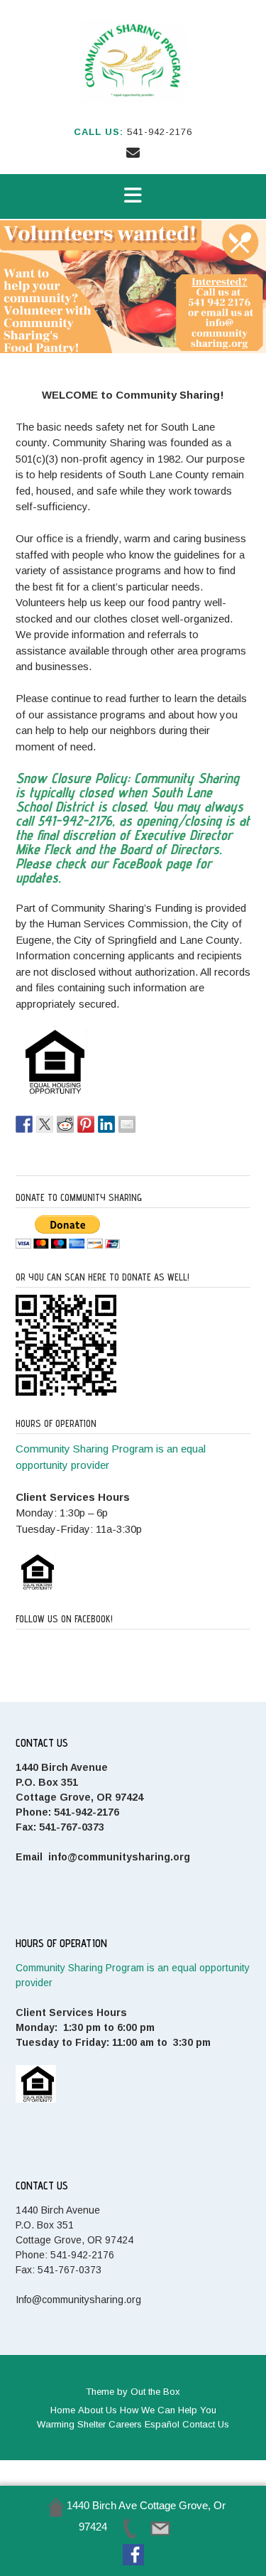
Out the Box (155, 2392)
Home (63, 2410)
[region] (133, 287)
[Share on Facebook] (24, 1124)
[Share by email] (127, 1124)
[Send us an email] (133, 153)
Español (162, 2424)
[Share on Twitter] (45, 1124)
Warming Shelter (71, 2424)
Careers (125, 2424)
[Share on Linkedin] (106, 1124)
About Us (98, 2410)
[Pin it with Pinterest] (86, 1124)
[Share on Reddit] (65, 1124)
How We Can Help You (168, 2410)
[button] (133, 196)
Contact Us (206, 2424)
